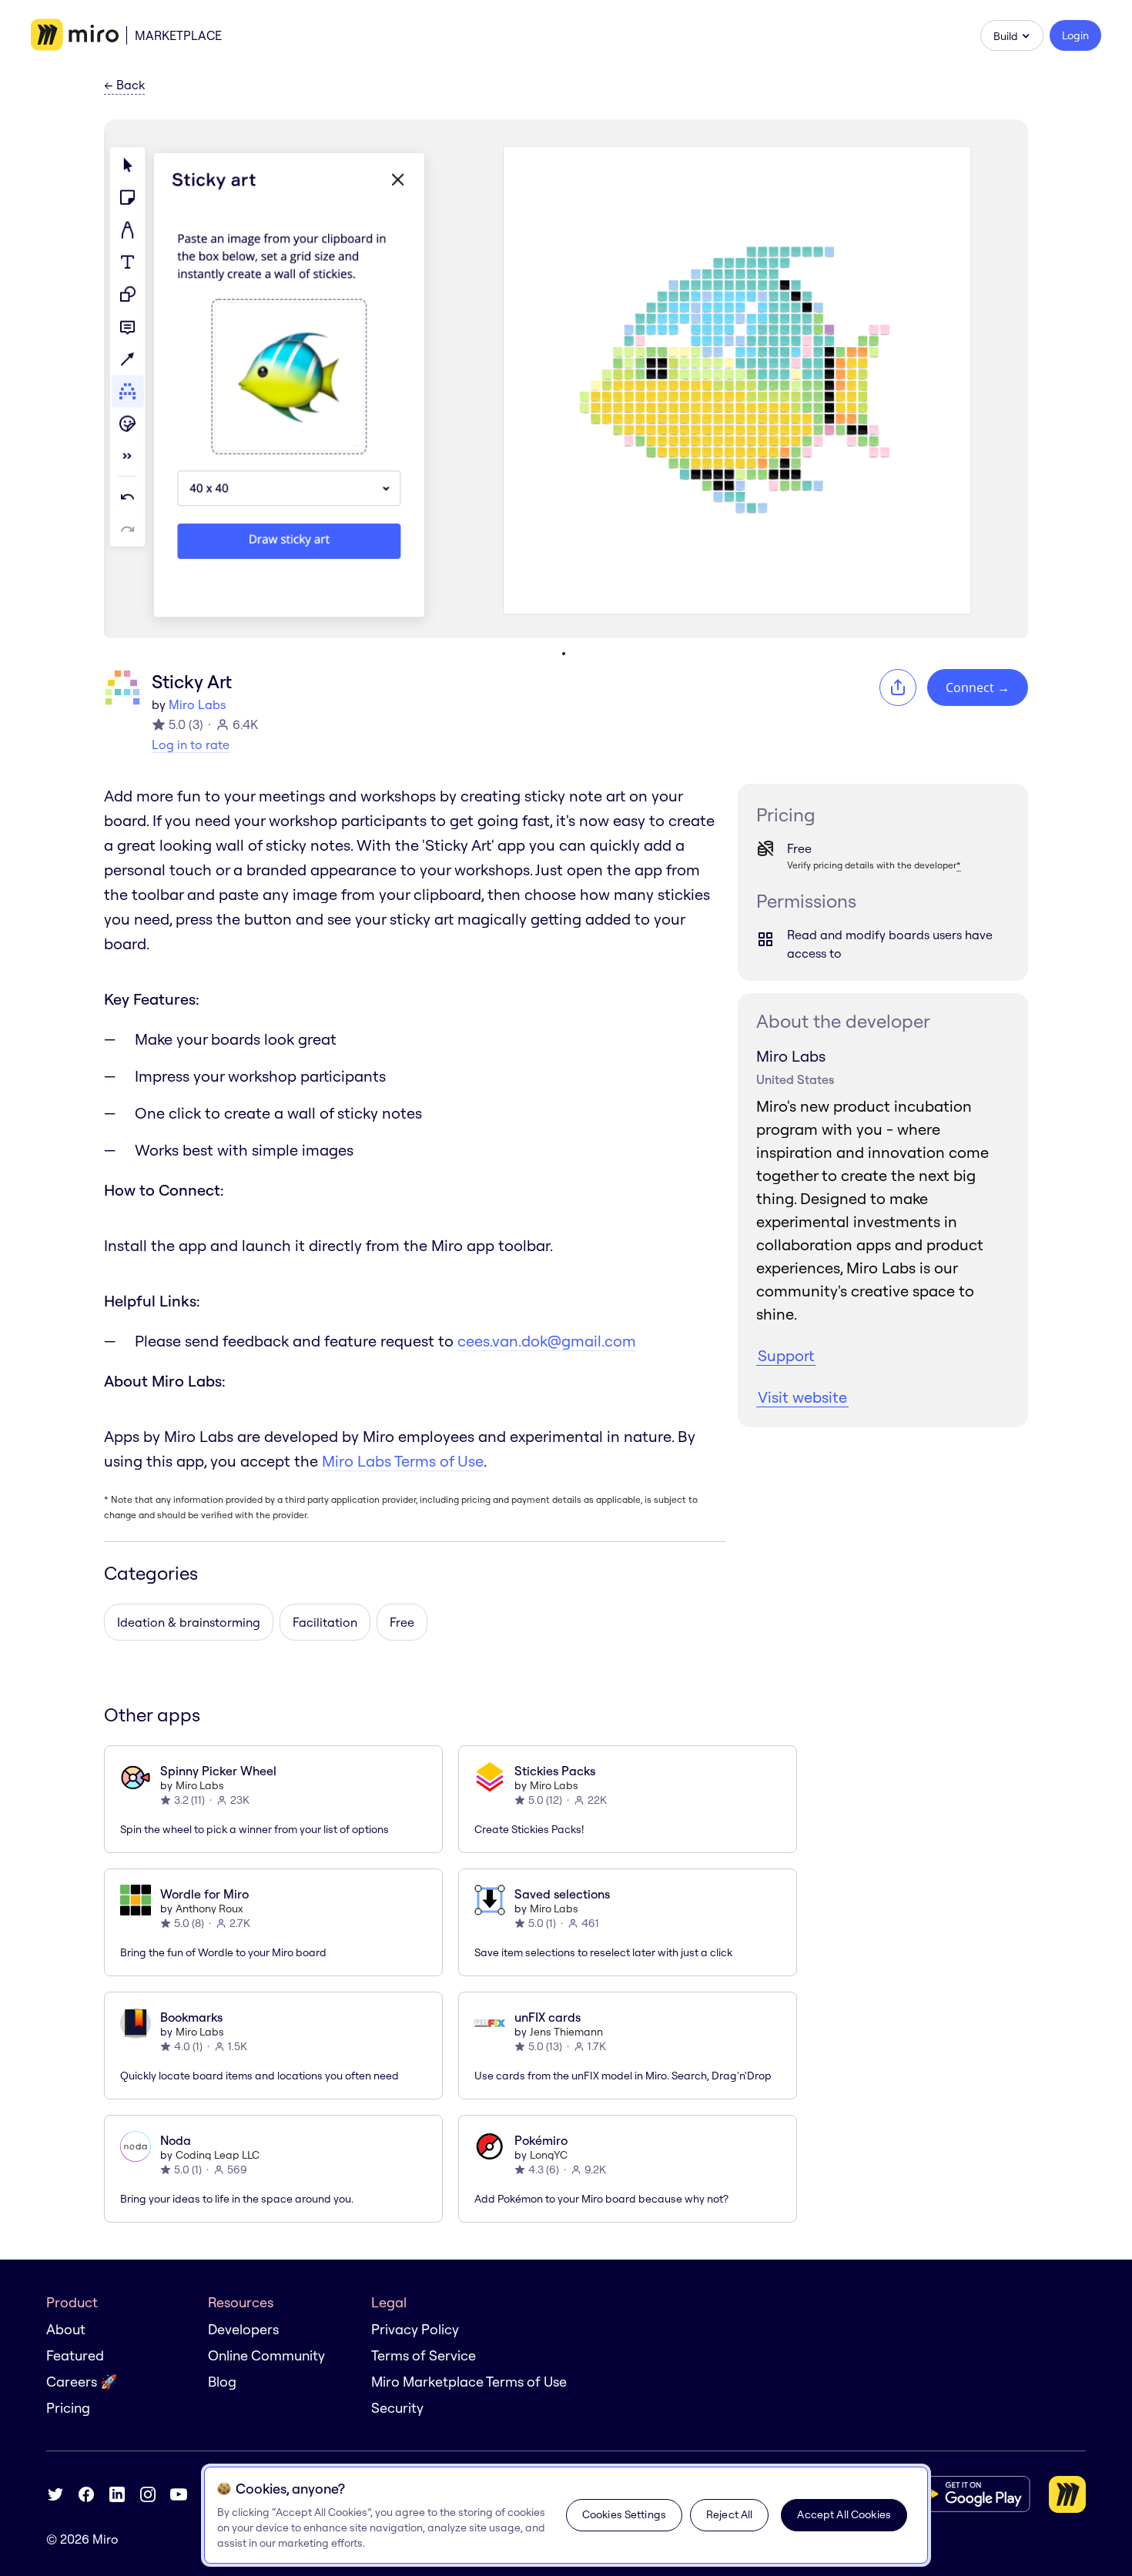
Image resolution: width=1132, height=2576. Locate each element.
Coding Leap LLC (218, 2155)
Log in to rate (191, 744)
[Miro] (75, 35)
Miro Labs (197, 704)
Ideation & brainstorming (189, 1622)
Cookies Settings (624, 2514)
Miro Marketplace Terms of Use (469, 2382)
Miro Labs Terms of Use (403, 1461)
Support (786, 1355)
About (66, 2329)
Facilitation (325, 1622)
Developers (243, 2329)
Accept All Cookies (844, 2514)
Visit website (802, 1397)
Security (397, 2408)
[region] (566, 2515)
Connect (978, 687)
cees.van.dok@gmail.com (547, 1341)
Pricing (68, 2408)
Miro (105, 2539)
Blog (222, 2382)
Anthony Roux (209, 1909)
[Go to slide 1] (564, 654)
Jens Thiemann (566, 2032)
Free (402, 1622)
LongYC (549, 2155)
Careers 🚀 (82, 2382)
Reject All (729, 2514)
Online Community (266, 2355)
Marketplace (178, 35)
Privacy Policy (415, 2329)
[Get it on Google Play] (969, 2494)
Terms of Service (424, 2355)
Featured (75, 2355)
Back (124, 85)
